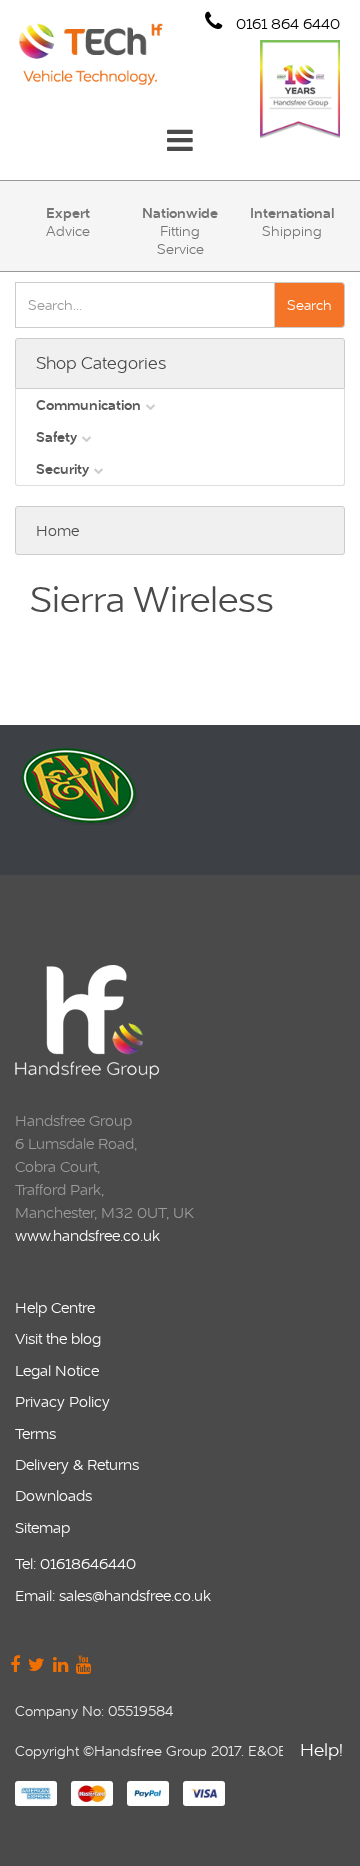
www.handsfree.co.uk (87, 1235)
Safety (56, 437)
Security (62, 469)
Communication (88, 405)
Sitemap (42, 1527)
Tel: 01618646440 (75, 1563)
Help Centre (55, 1307)
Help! (321, 1749)
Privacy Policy (62, 1401)
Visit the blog (58, 1338)
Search (309, 305)
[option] (177, 800)
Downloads (53, 1495)
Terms (35, 1433)
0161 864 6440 (286, 23)
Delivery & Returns (77, 1464)
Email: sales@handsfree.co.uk (113, 1595)
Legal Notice (57, 1370)
